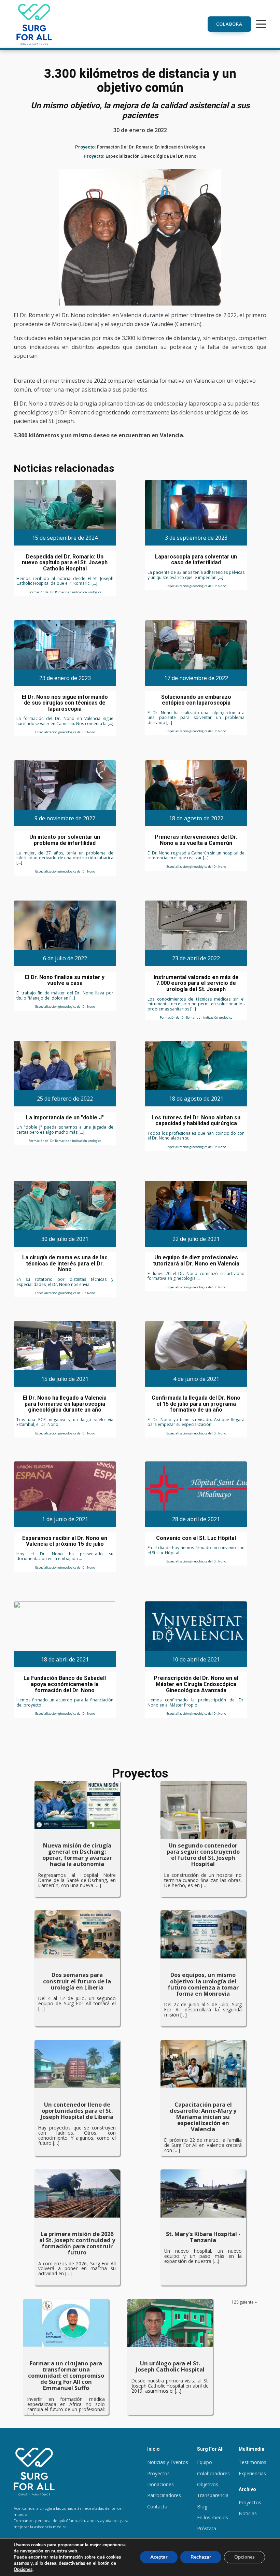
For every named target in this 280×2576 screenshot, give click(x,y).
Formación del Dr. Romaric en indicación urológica (151, 147)
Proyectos (158, 2473)
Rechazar (201, 2557)
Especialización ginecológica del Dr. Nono (151, 156)
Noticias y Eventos (168, 2462)
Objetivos (208, 2484)
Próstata (207, 2528)
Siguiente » (247, 2302)
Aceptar (159, 2557)
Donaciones (160, 2484)
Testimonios (253, 2462)
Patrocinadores (164, 2495)
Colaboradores (213, 2473)
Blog (202, 2507)
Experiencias (252, 2473)
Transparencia (213, 2495)
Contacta (157, 2507)
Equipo (205, 2462)
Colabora (229, 24)
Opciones (23, 2570)
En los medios (213, 2517)
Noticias (248, 2513)
